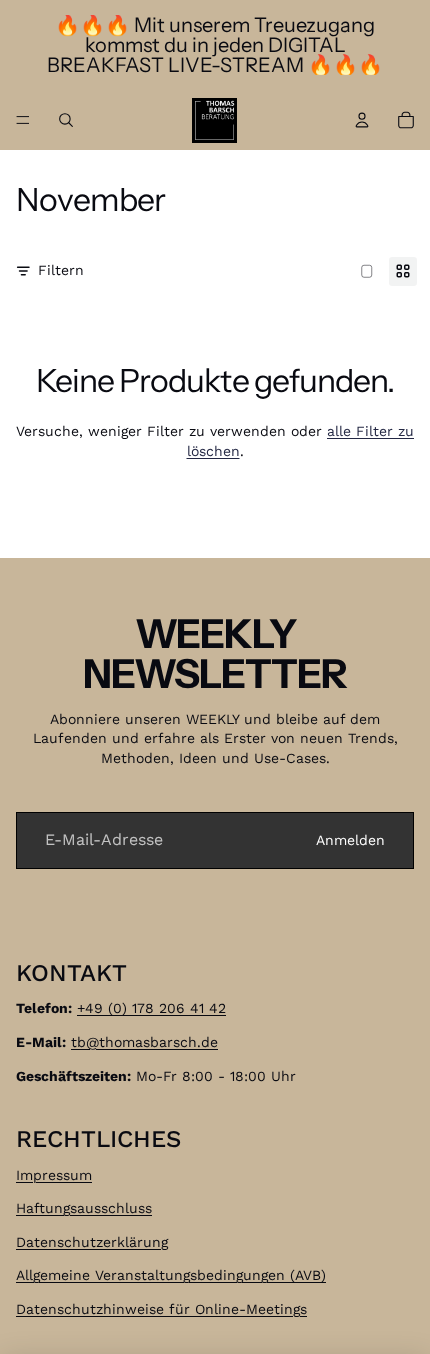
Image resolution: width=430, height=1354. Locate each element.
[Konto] (362, 120)
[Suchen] (66, 120)
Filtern (61, 270)
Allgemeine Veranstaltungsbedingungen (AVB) (171, 1275)
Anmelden (350, 840)
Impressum (54, 1174)
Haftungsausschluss (84, 1208)
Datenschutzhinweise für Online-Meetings (161, 1309)
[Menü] (23, 120)
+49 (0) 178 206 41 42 (151, 1008)
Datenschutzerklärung (92, 1241)
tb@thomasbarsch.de (144, 1042)
